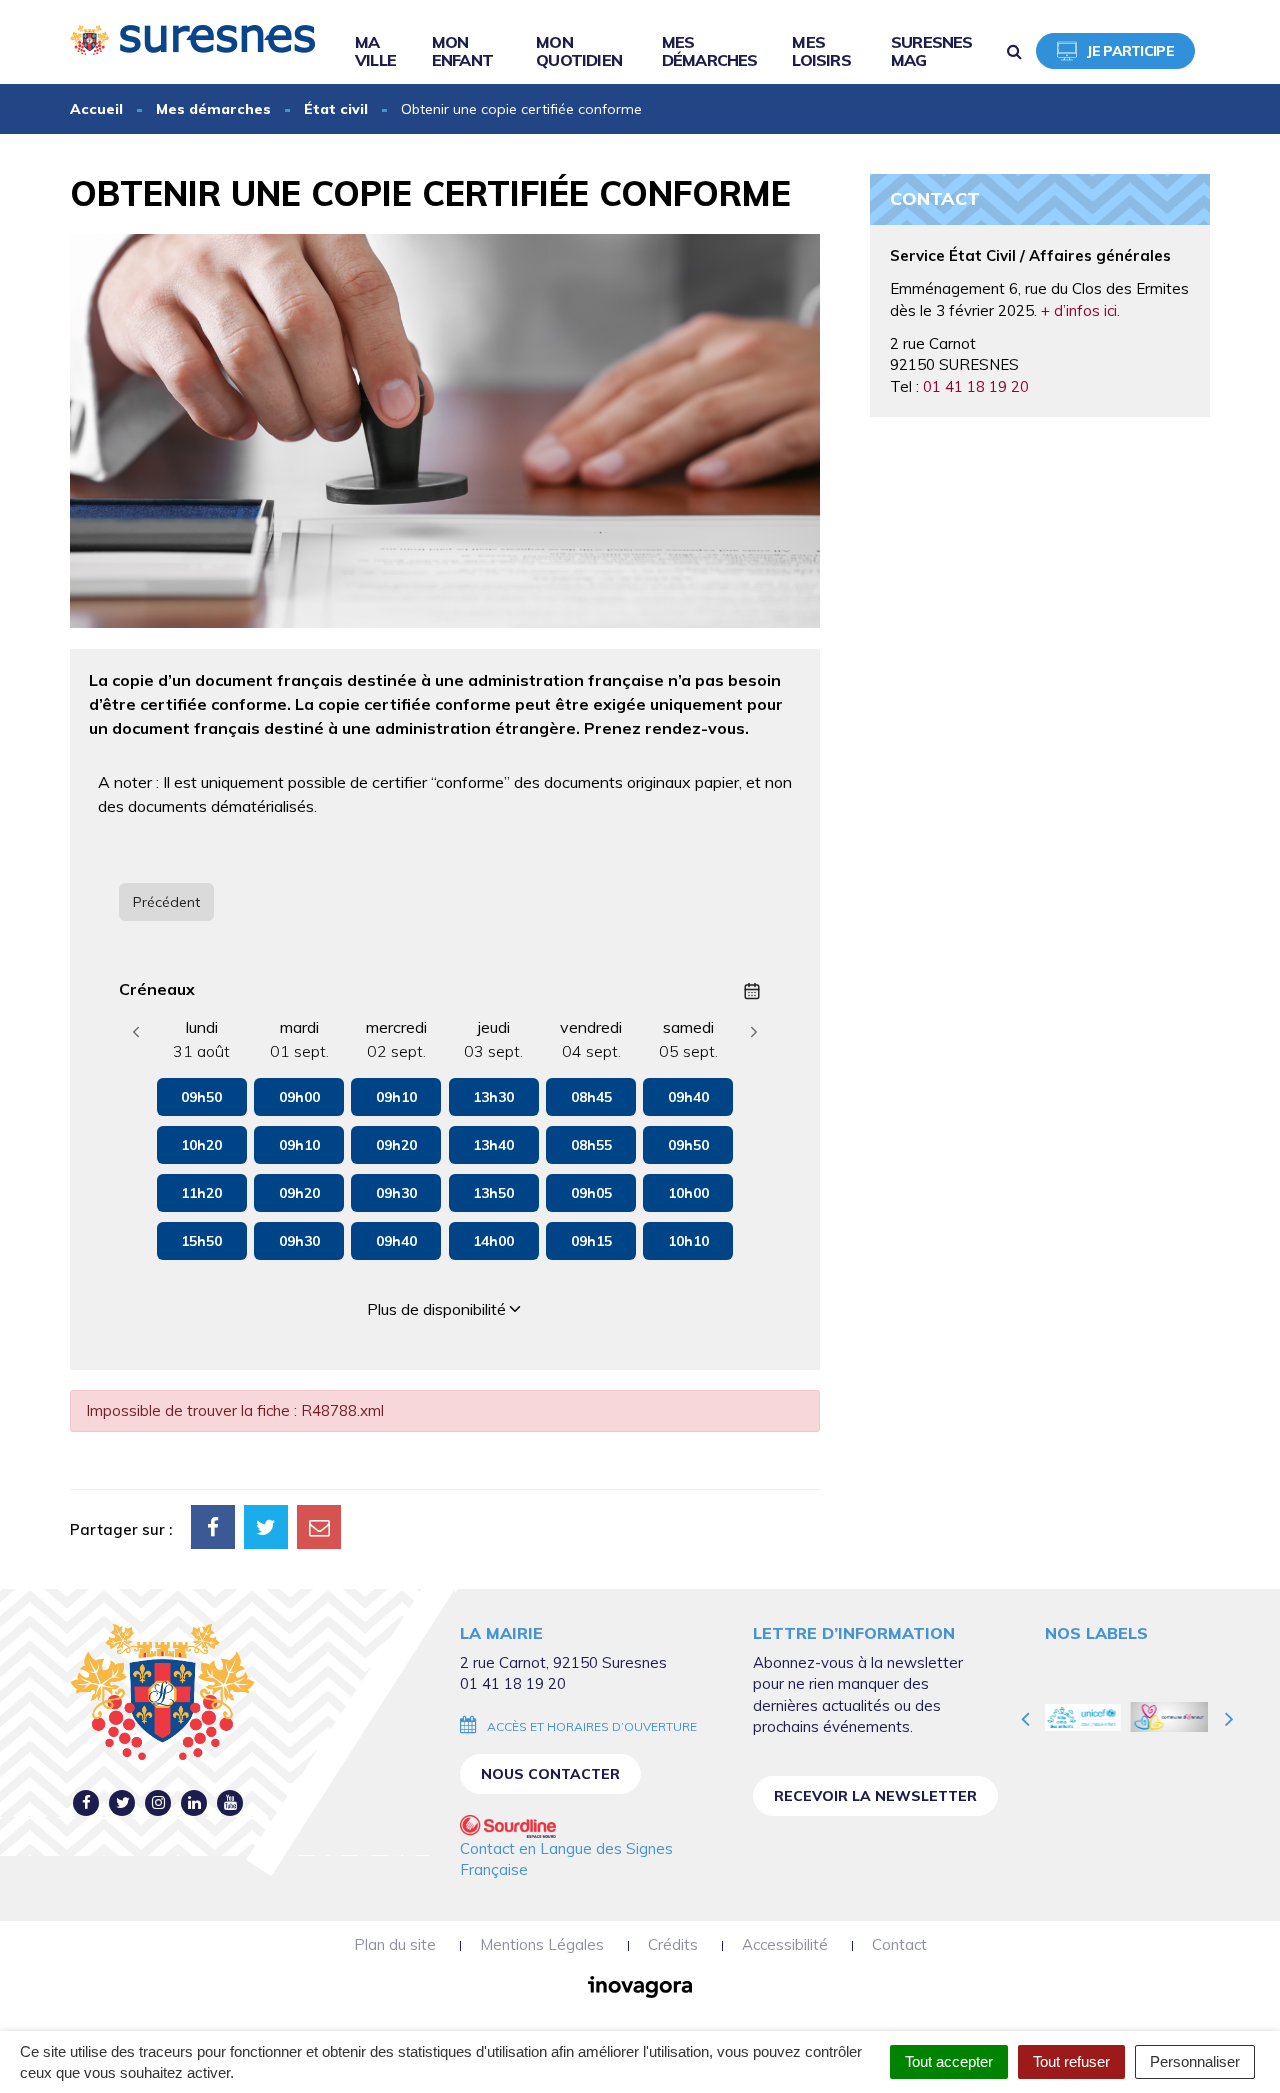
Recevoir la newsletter (875, 1796)
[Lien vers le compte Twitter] (122, 1802)
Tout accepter (949, 2061)
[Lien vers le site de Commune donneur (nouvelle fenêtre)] (1088, 1717)
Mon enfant (462, 51)
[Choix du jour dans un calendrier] (752, 991)
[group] (202, 1164)
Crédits (673, 1944)
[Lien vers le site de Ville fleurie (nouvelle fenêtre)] (1176, 1717)
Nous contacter (550, 1774)
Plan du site (395, 1944)
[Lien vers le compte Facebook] (86, 1802)
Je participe (1130, 51)
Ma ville (375, 51)
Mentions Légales (542, 1944)
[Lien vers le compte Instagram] (158, 1802)
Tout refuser (1071, 2061)
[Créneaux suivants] (754, 1032)
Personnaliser (1195, 2061)
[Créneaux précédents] (136, 1032)
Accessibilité (785, 1944)
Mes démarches (710, 51)
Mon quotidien (579, 51)
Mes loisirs (821, 51)
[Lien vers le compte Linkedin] (194, 1802)
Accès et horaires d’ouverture (592, 1726)
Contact (899, 1944)
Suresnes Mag (932, 51)
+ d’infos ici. (1080, 310)
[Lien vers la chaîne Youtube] (230, 1802)
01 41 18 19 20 (976, 386)
